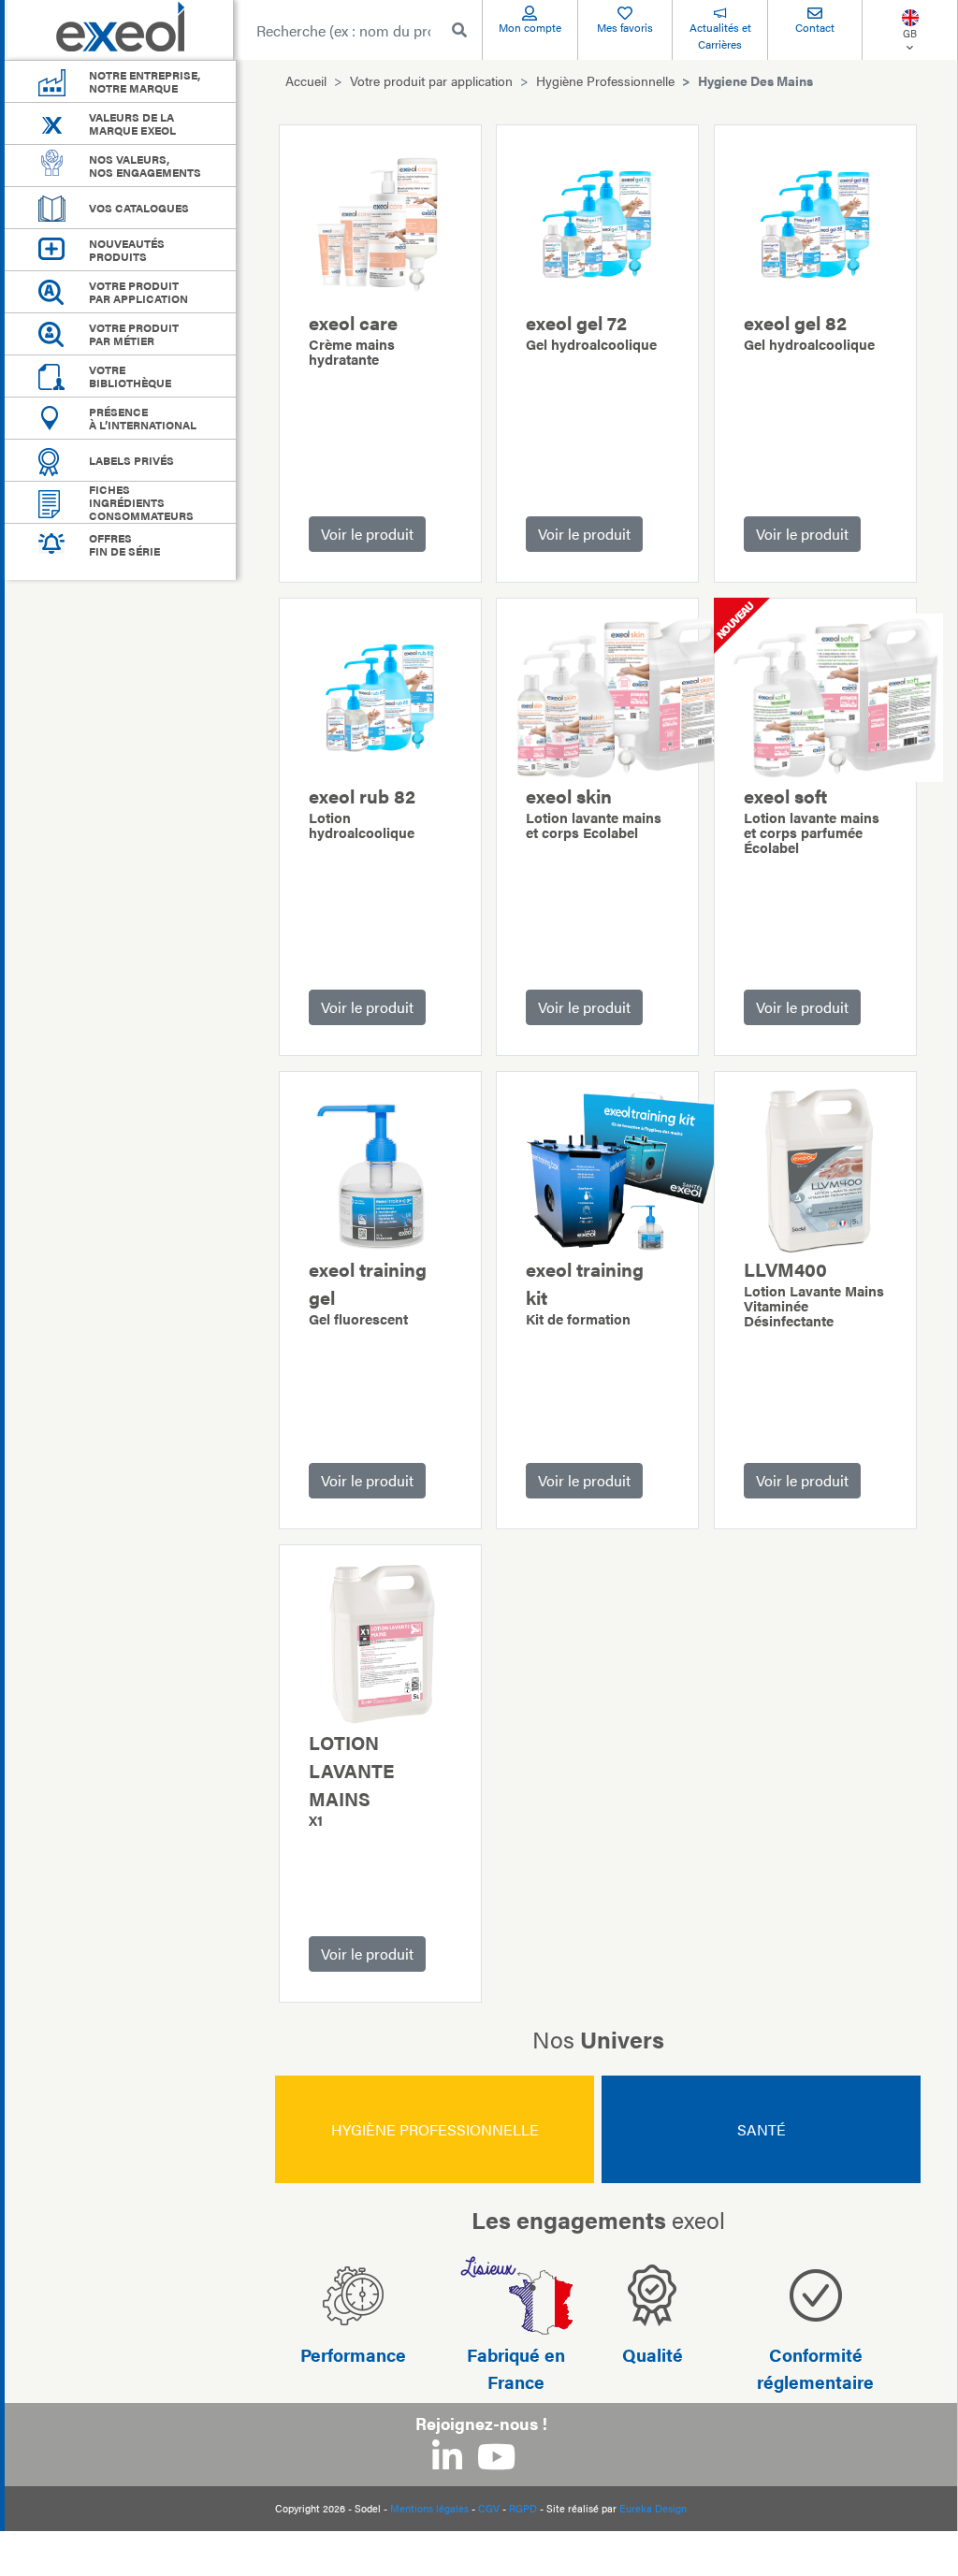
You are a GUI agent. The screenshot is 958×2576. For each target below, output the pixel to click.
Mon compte (530, 27)
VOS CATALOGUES (139, 208)
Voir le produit (367, 534)
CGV (489, 2508)
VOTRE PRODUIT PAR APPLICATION (138, 292)
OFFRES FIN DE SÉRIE (124, 544)
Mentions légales (429, 2508)
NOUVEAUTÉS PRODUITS (127, 250)
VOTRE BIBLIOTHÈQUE (130, 376)
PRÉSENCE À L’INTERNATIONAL (143, 418)
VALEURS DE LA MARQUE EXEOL (132, 123)
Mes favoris (625, 27)
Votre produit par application (431, 80)
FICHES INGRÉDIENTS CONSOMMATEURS (141, 502)
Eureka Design (653, 2508)
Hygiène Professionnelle (605, 80)
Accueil (306, 80)
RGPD (523, 2508)
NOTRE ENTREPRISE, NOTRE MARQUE (145, 81)
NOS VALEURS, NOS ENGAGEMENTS (145, 166)
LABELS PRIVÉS (131, 460)
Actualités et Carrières (720, 36)
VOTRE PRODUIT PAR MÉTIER (134, 334)
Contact (815, 27)
